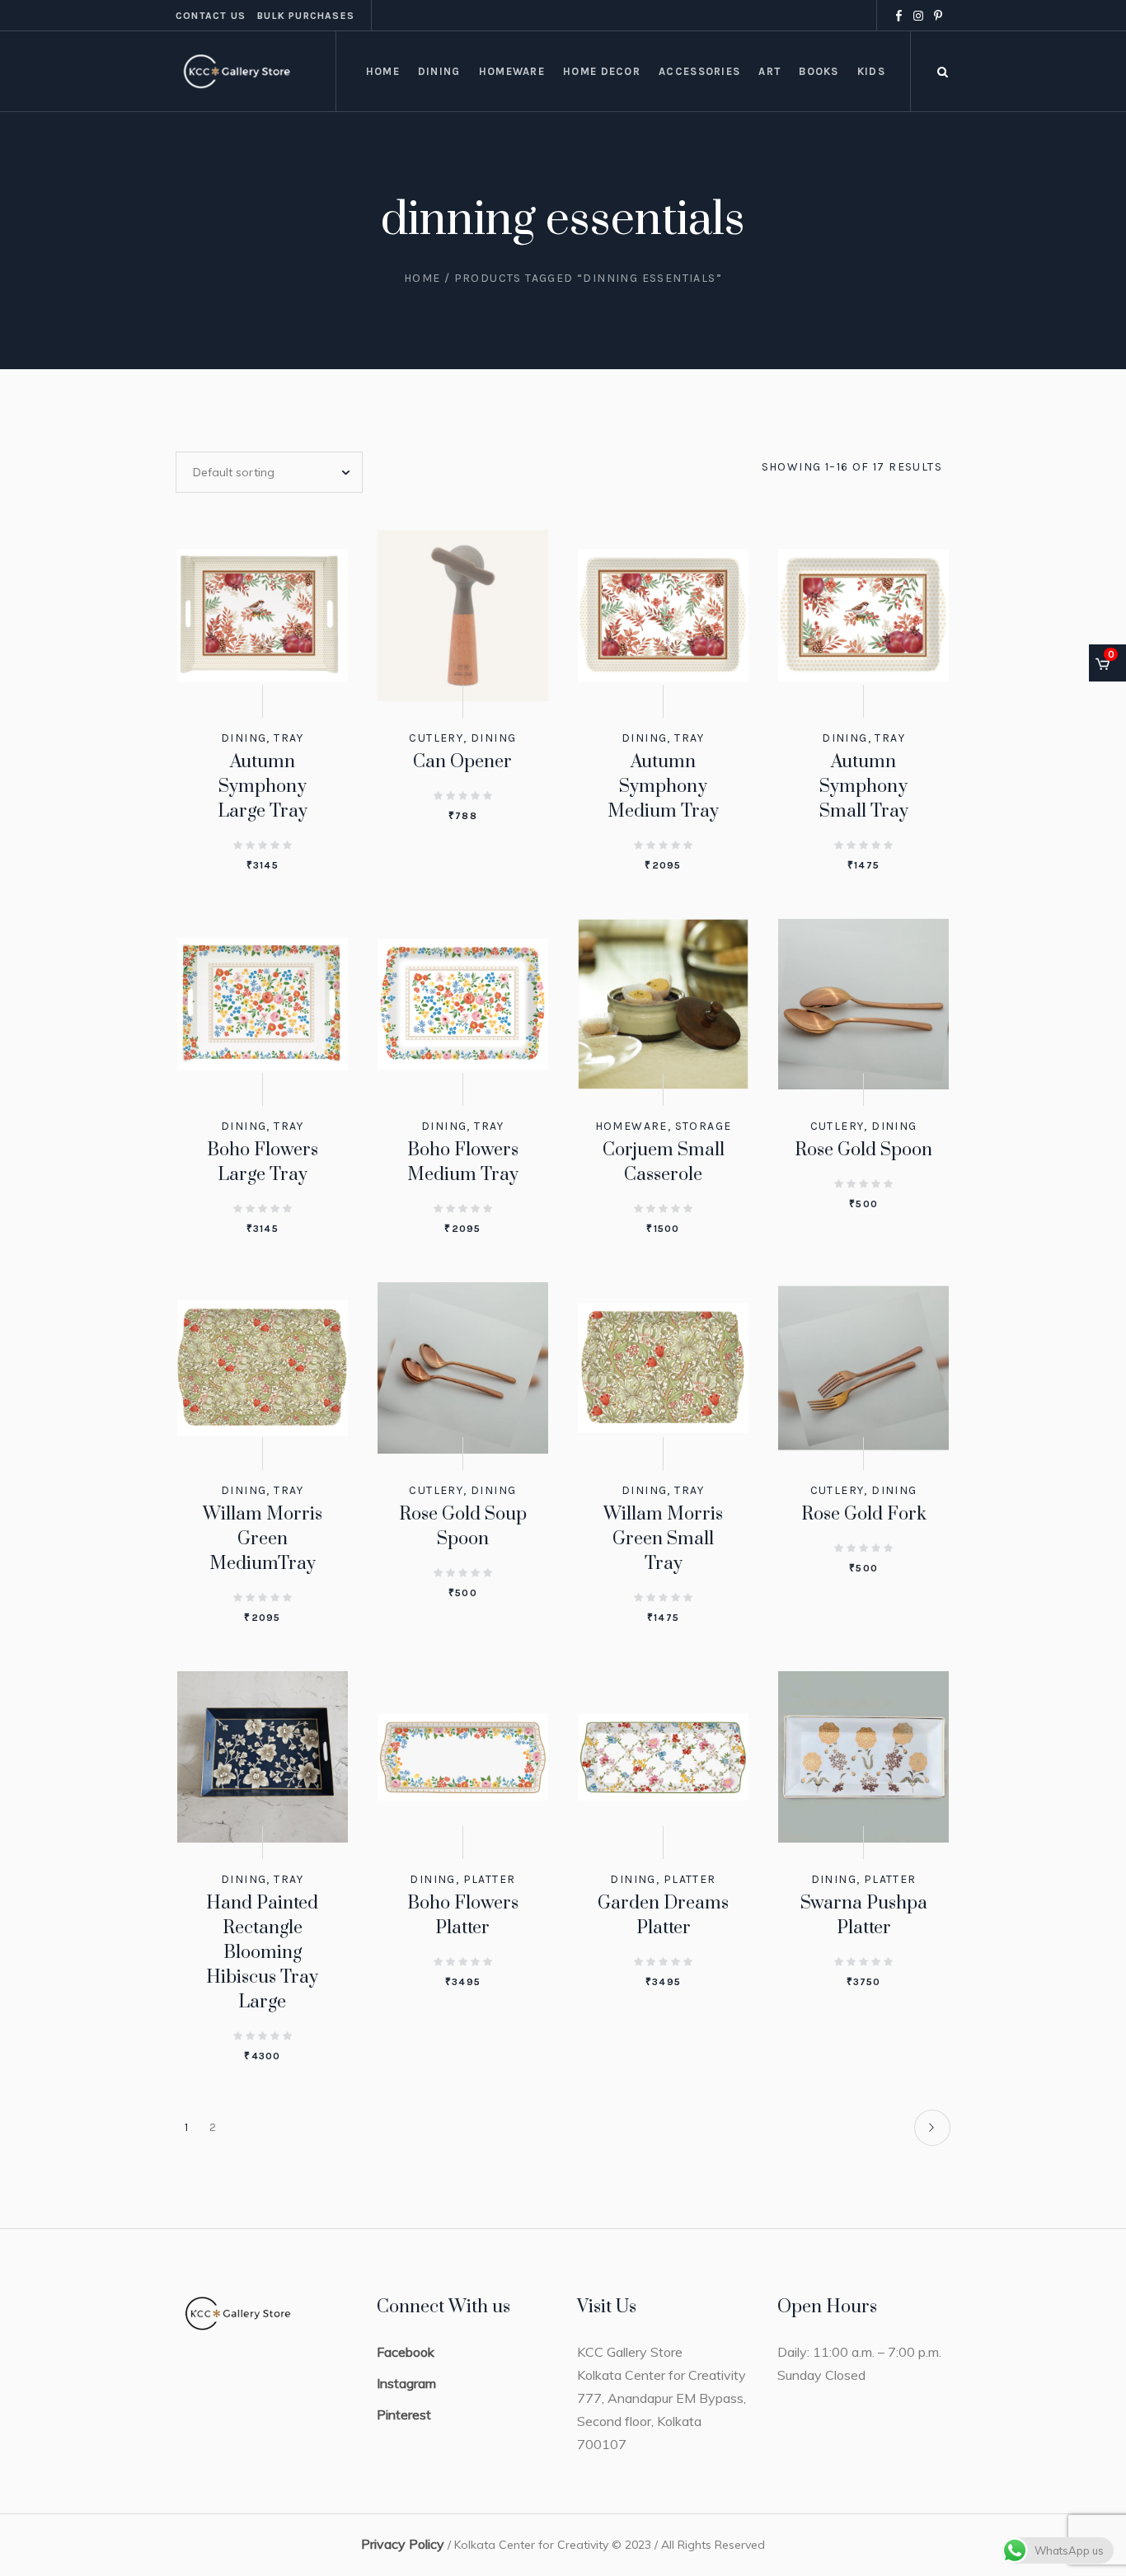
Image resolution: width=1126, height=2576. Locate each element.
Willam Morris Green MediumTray (263, 1539)
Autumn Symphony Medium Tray (663, 787)
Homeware (631, 1126)
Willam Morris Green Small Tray (663, 1539)
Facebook (406, 2352)
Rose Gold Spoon (863, 1150)
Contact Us (211, 16)
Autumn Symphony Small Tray (864, 787)
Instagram (406, 2383)
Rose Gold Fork (864, 1514)
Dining (244, 738)
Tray (289, 738)
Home (422, 278)
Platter (490, 1879)
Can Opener (462, 762)
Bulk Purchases (306, 16)
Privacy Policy (403, 2544)
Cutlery (436, 738)
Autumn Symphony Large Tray (263, 787)
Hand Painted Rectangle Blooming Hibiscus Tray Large (262, 1953)
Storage (704, 1126)
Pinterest (404, 2414)
